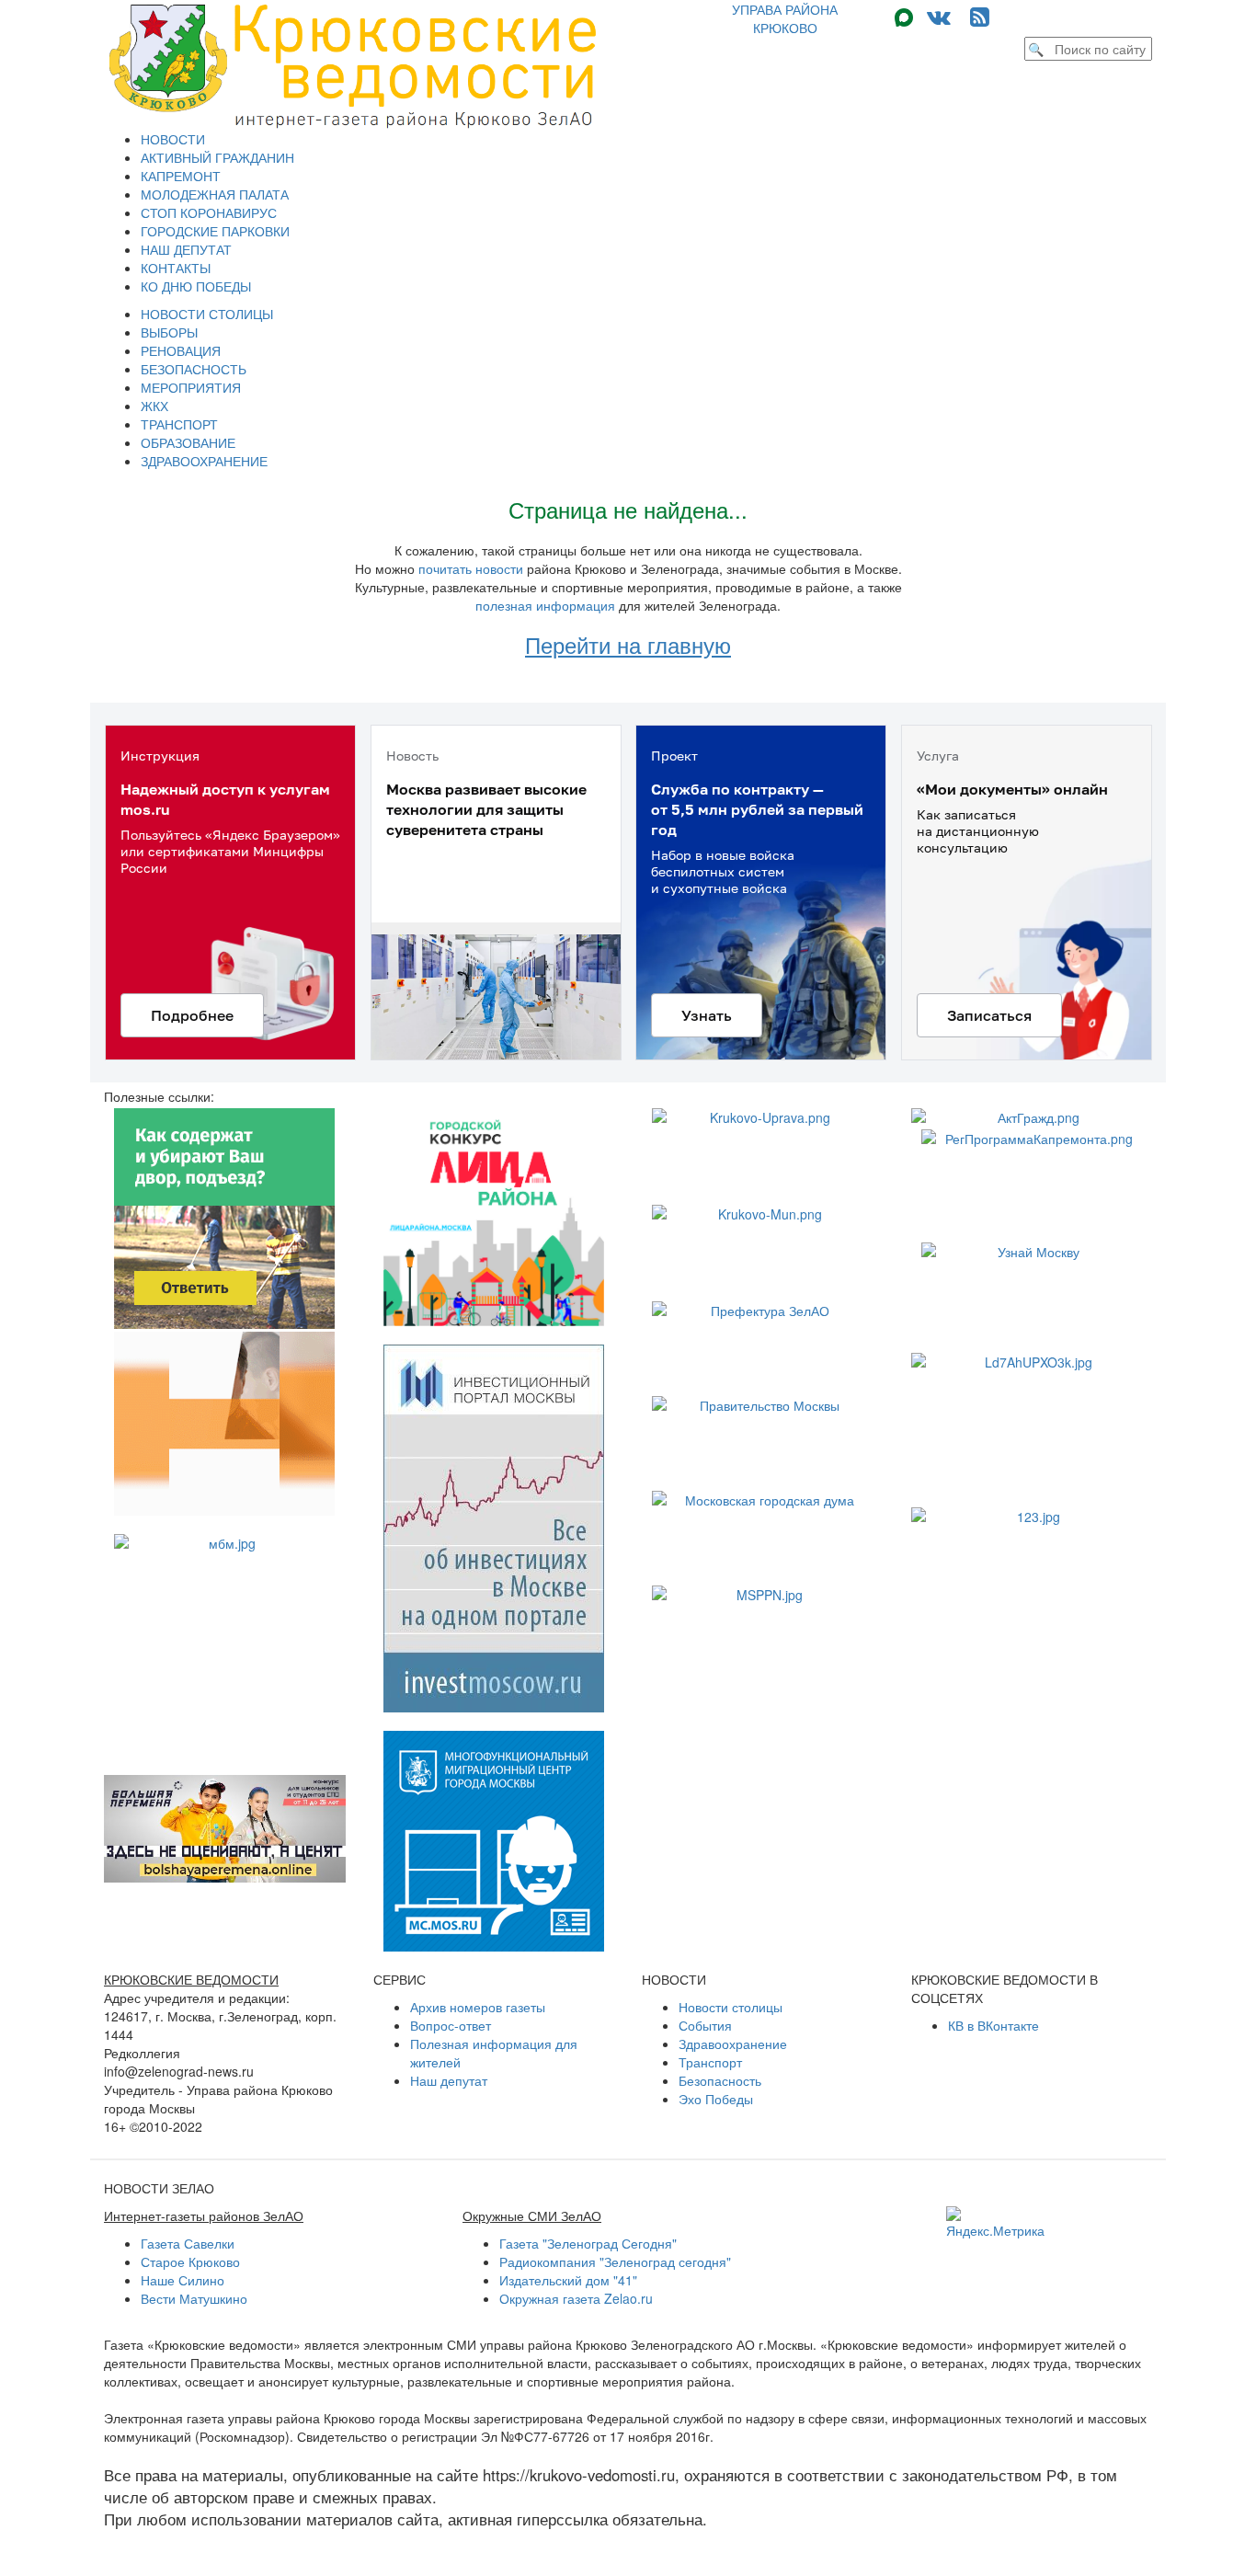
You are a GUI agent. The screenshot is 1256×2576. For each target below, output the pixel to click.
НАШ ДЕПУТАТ (186, 249)
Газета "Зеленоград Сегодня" (588, 2243)
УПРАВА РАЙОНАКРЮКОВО (785, 18)
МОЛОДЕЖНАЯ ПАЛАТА (215, 194)
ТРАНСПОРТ (179, 424)
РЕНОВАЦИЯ (181, 350)
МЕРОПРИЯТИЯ (191, 387)
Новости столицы (731, 2007)
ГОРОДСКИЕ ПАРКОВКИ (215, 231)
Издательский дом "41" (568, 2280)
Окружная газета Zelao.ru (576, 2298)
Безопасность (720, 2080)
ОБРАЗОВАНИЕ (188, 442)
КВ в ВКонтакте (993, 2025)
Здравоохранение (733, 2044)
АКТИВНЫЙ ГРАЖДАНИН (217, 157)
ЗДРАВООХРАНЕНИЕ (204, 461)
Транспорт (710, 2062)
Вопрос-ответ (451, 2025)
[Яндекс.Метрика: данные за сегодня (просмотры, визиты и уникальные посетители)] (995, 2223)
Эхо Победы (716, 2099)
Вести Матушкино (194, 2298)
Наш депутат (449, 2080)
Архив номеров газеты (478, 2007)
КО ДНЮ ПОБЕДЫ (196, 286)
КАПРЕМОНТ (181, 176)
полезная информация (545, 605)
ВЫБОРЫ (169, 332)
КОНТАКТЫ (176, 268)
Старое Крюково (190, 2261)
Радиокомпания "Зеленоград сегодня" (615, 2261)
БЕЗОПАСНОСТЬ (194, 369)
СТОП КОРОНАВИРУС (209, 212)
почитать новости (471, 568)
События (705, 2025)
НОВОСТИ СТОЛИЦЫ (207, 314)
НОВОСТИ (173, 139)
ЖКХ (154, 406)
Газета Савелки (188, 2243)
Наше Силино (183, 2280)
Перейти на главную (628, 644)
